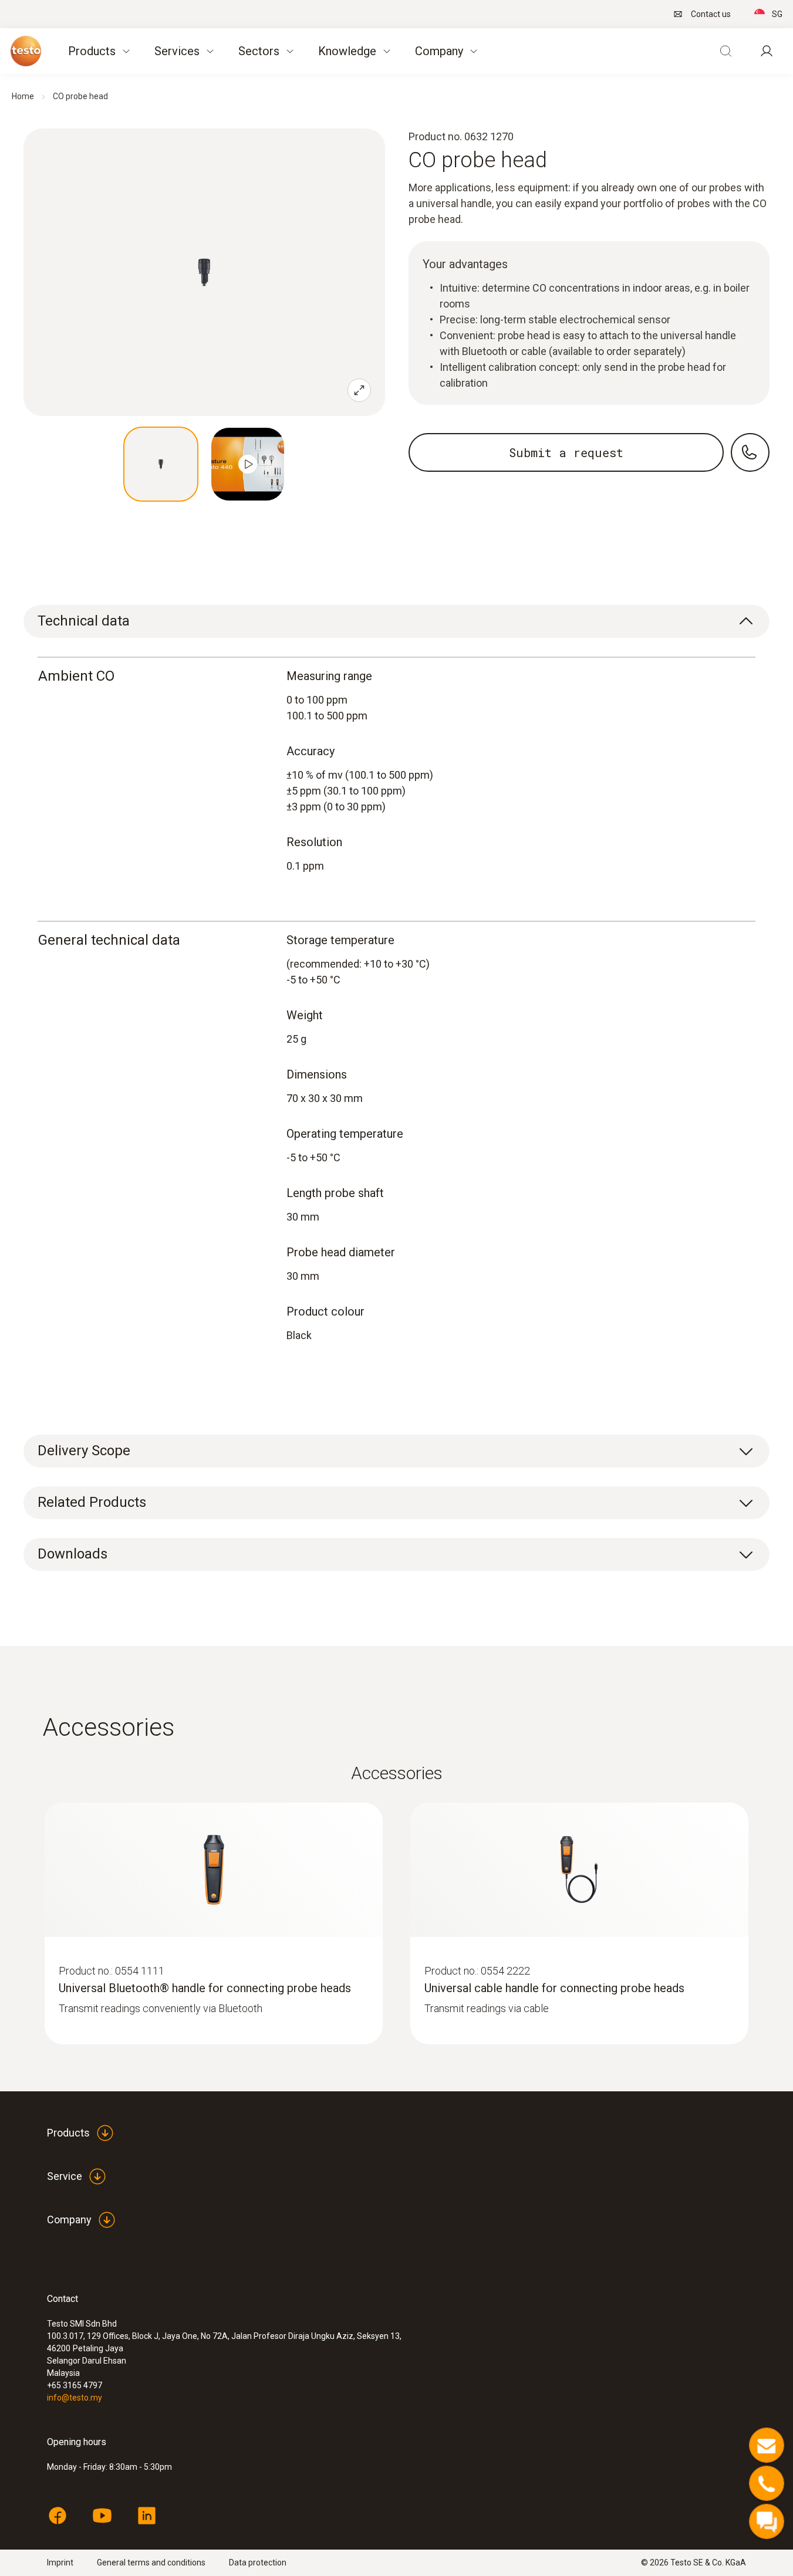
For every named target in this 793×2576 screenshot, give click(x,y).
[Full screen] (359, 390)
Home (23, 96)
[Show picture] (161, 464)
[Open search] (725, 51)
